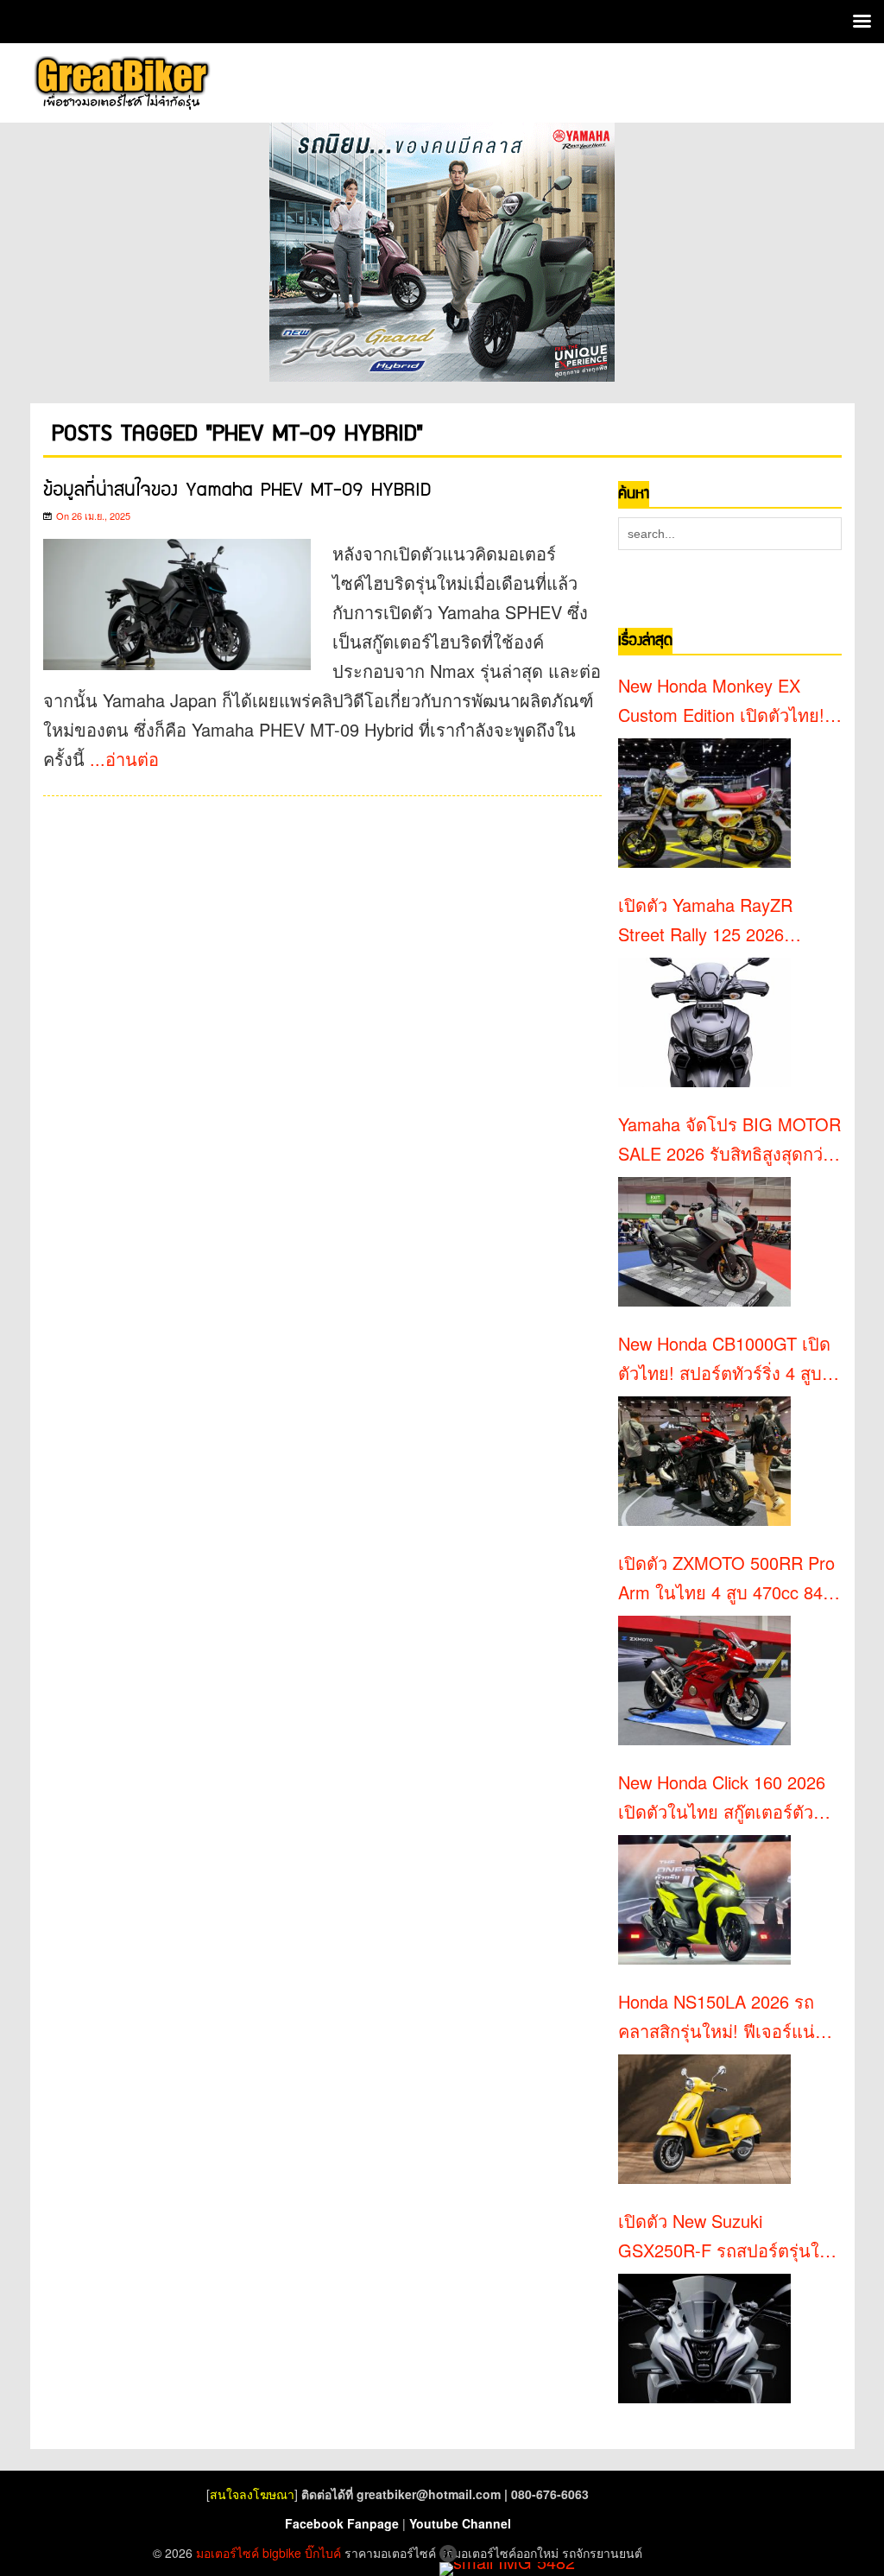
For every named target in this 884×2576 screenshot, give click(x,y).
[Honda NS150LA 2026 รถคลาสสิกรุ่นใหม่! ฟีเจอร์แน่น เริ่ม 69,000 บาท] (704, 2119)
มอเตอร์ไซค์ (227, 2553)
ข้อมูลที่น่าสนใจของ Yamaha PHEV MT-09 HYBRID (237, 490)
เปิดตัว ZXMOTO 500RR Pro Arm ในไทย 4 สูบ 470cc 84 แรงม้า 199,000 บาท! (726, 1579)
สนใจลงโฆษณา (252, 2494)
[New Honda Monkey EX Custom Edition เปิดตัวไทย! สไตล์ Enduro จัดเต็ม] (704, 803)
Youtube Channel (460, 2523)
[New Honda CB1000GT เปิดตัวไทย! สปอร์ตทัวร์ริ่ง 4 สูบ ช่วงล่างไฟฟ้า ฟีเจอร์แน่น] (704, 1461)
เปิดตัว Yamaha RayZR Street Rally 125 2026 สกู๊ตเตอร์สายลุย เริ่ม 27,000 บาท (723, 921)
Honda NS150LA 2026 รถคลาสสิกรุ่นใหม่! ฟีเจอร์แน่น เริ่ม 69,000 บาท (723, 2017)
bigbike (282, 2553)
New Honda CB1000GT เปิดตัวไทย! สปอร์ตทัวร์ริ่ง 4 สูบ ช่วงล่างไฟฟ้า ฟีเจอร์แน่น (724, 1359)
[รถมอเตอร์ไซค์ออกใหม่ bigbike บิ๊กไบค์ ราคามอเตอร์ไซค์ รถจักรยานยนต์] (121, 83)
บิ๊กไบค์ (323, 2553)
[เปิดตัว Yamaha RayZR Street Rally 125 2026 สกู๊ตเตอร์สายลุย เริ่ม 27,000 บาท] (704, 1022)
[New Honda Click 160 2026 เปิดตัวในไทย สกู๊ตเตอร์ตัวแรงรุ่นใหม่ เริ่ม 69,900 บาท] (704, 1900)
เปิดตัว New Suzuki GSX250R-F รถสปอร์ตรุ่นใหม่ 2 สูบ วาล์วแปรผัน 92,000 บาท (730, 2237)
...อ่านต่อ (124, 759)
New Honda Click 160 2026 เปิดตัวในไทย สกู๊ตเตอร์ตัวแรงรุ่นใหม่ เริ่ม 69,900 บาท (723, 1798)
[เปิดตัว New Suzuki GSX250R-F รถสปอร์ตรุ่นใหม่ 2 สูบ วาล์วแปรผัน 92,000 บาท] (704, 2339)
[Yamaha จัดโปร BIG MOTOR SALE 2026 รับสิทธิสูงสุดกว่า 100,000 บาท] (704, 1242)
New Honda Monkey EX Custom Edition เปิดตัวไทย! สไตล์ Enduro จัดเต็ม (721, 701)
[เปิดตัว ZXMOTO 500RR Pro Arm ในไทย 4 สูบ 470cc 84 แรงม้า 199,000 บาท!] (704, 1680)
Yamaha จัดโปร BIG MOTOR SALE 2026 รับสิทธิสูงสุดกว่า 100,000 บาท (729, 1140)
